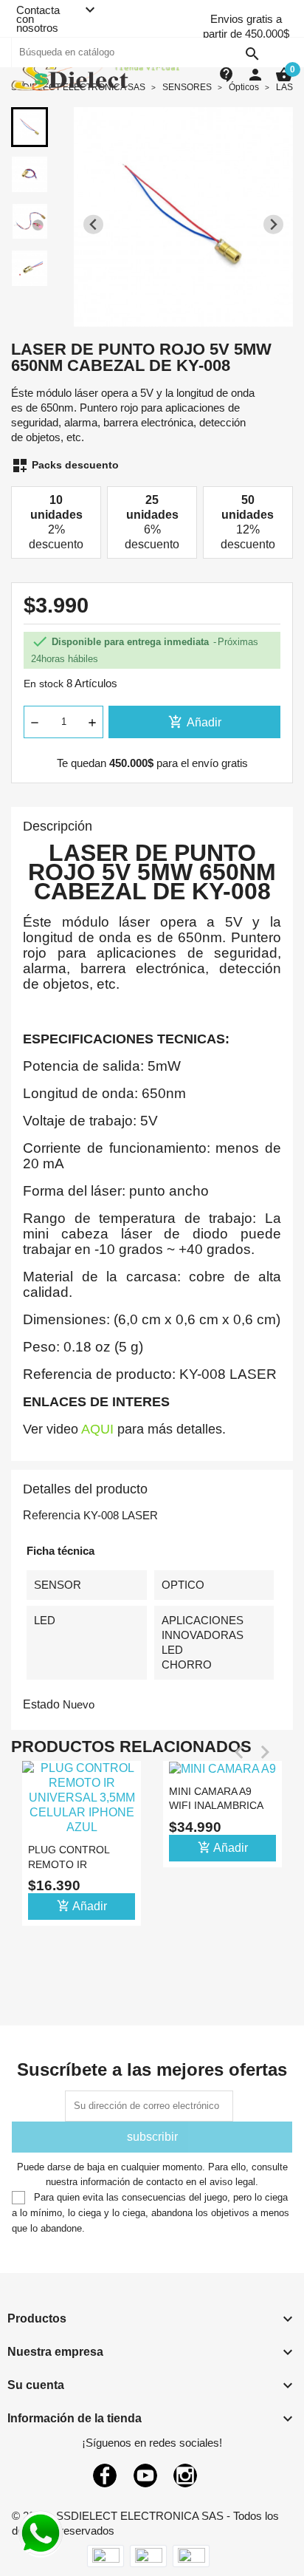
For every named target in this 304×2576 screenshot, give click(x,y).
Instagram (185, 2476)
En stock (44, 684)
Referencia (52, 1515)
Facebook (105, 2476)
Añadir (195, 722)
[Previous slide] (93, 224)
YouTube (145, 2476)
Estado (41, 1704)
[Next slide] (273, 224)
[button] (30, 127)
